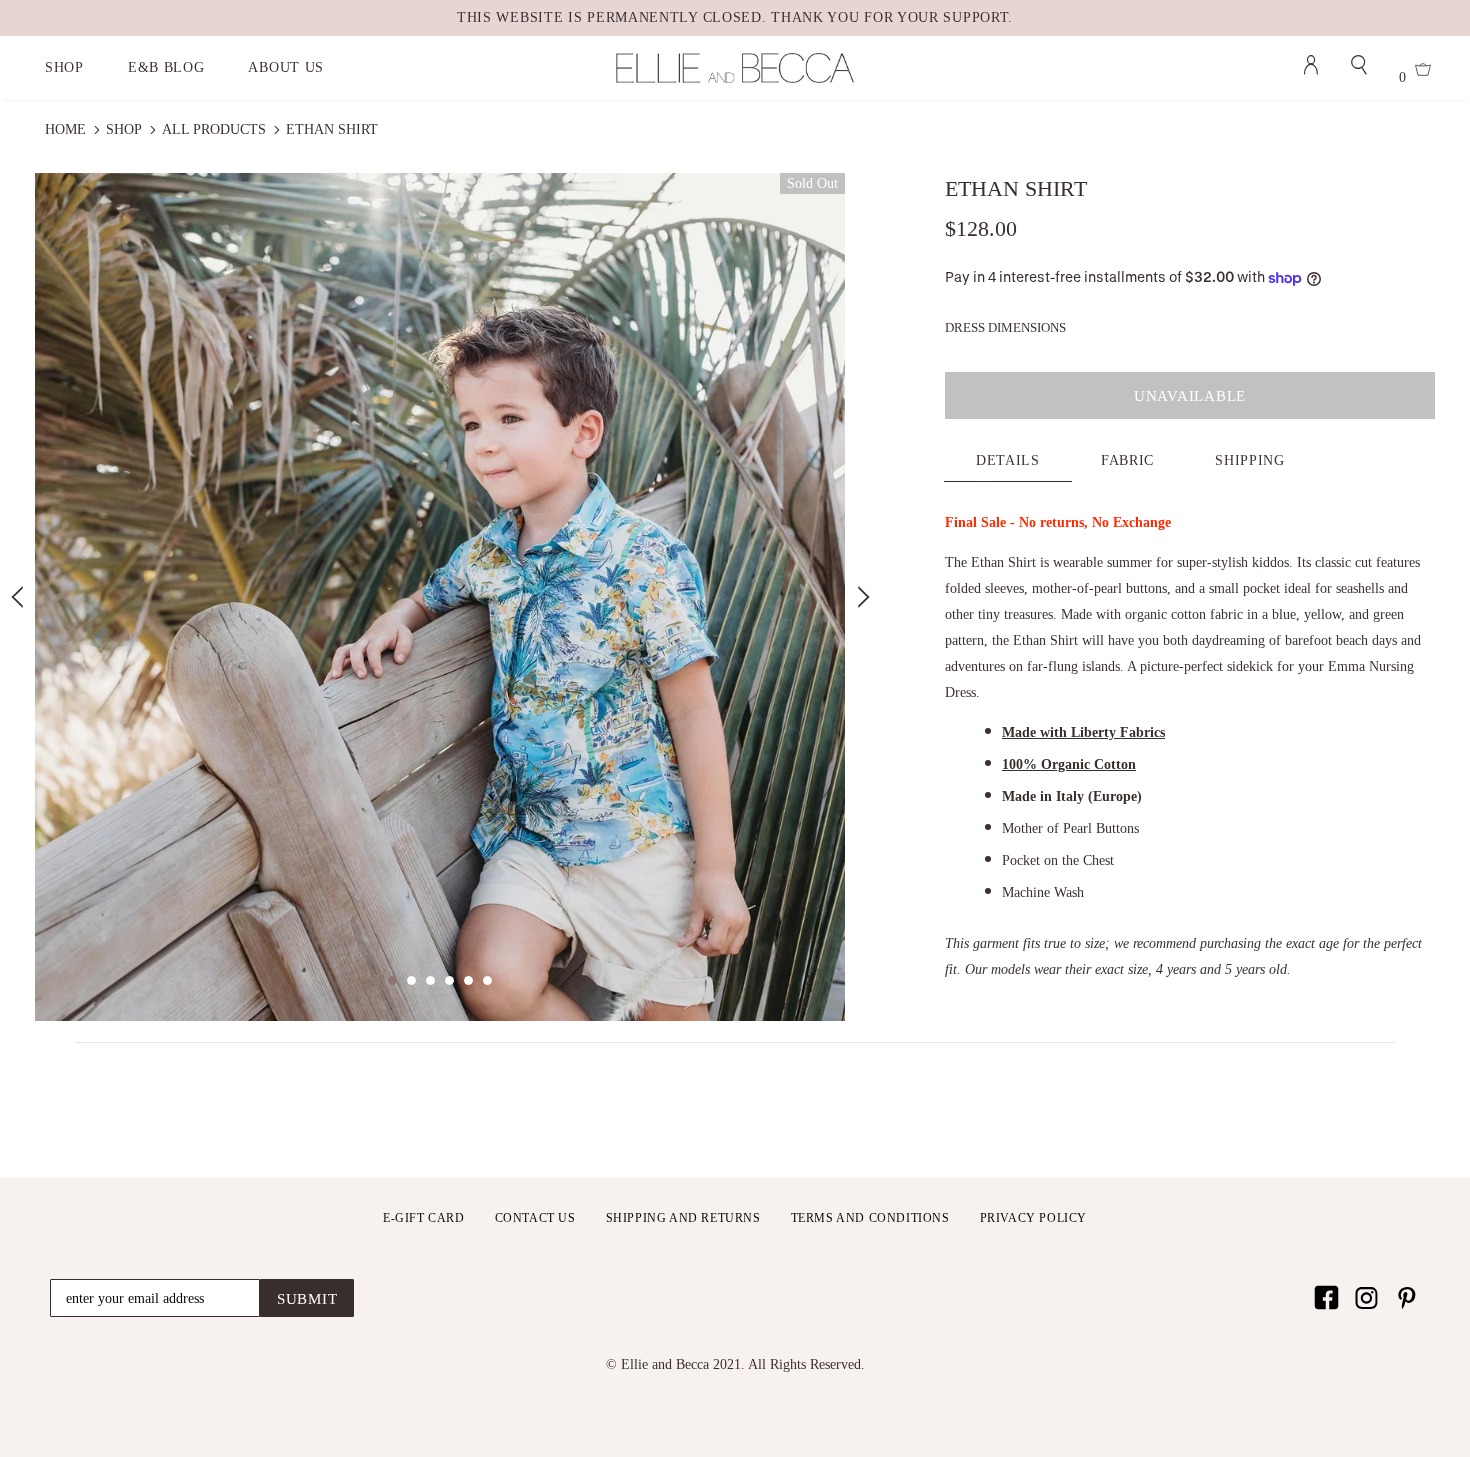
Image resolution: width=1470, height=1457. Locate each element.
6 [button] (487, 980)
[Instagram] (1366, 1297)
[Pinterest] (1406, 1297)
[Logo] (735, 68)
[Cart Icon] (1423, 72)
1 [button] (392, 980)
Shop (124, 129)
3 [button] (430, 980)
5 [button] (468, 980)
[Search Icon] (1359, 68)
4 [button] (449, 980)
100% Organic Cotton (1069, 764)
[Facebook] (1326, 1297)
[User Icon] (1311, 68)
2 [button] (411, 980)
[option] (440, 597)
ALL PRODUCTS (214, 129)
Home (65, 129)
